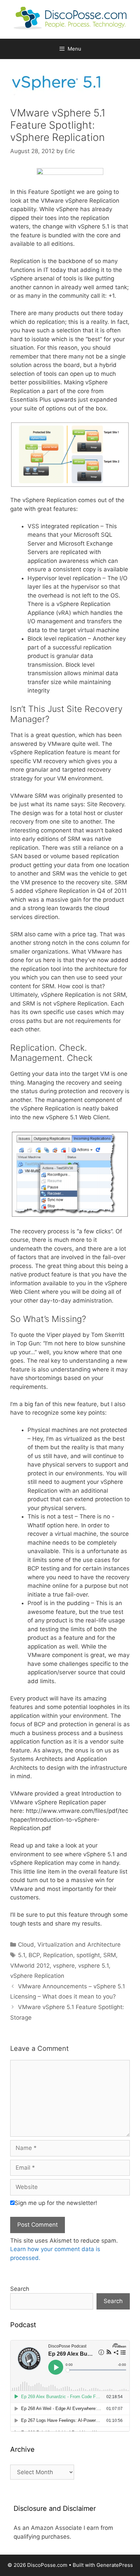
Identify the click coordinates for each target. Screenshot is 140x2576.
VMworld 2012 (30, 1966)
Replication (58, 1955)
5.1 (22, 1955)
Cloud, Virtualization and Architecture (69, 1945)
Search (20, 2289)
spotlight (88, 1955)
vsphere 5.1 (93, 1966)
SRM (110, 1955)
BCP (34, 1955)
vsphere (64, 1966)
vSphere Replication (37, 1976)
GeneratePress (115, 2565)
